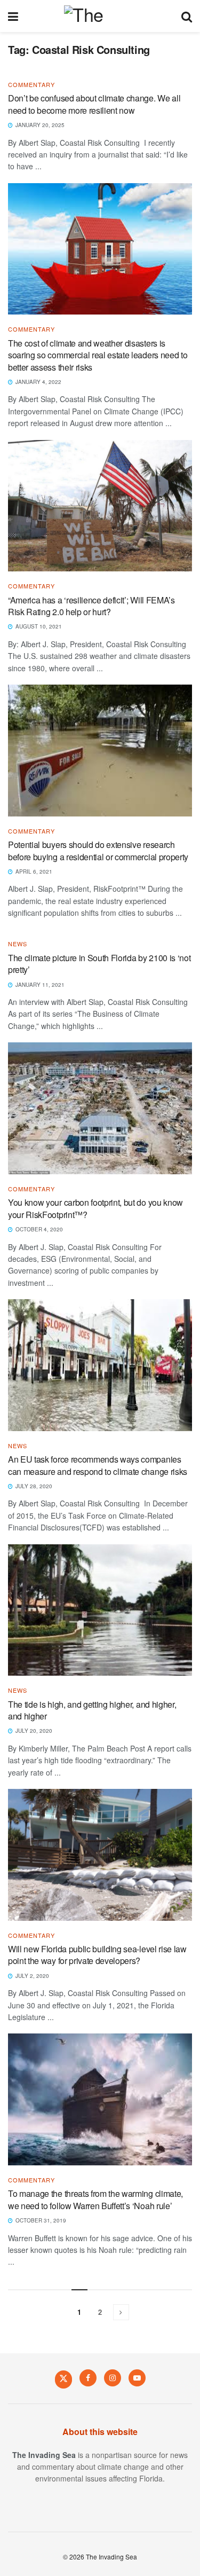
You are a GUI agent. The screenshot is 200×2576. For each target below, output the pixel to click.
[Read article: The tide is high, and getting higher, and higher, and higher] (100, 1610)
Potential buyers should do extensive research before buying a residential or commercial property (98, 850)
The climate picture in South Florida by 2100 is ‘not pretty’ (99, 964)
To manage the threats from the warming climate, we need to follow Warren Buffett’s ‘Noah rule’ (95, 2199)
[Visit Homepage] (99, 16)
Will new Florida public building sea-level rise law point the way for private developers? (97, 1955)
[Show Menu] (13, 16)
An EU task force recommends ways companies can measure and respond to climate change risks (98, 1465)
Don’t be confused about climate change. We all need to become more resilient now (94, 104)
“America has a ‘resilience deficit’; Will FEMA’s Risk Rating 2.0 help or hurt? (91, 606)
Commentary (31, 85)
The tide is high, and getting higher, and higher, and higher (92, 1710)
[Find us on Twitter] (63, 2379)
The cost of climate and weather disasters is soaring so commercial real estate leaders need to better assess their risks (98, 355)
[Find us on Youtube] (137, 2378)
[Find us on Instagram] (113, 2378)
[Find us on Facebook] (88, 2378)
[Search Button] (187, 16)
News (18, 944)
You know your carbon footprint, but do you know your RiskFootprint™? (95, 1208)
